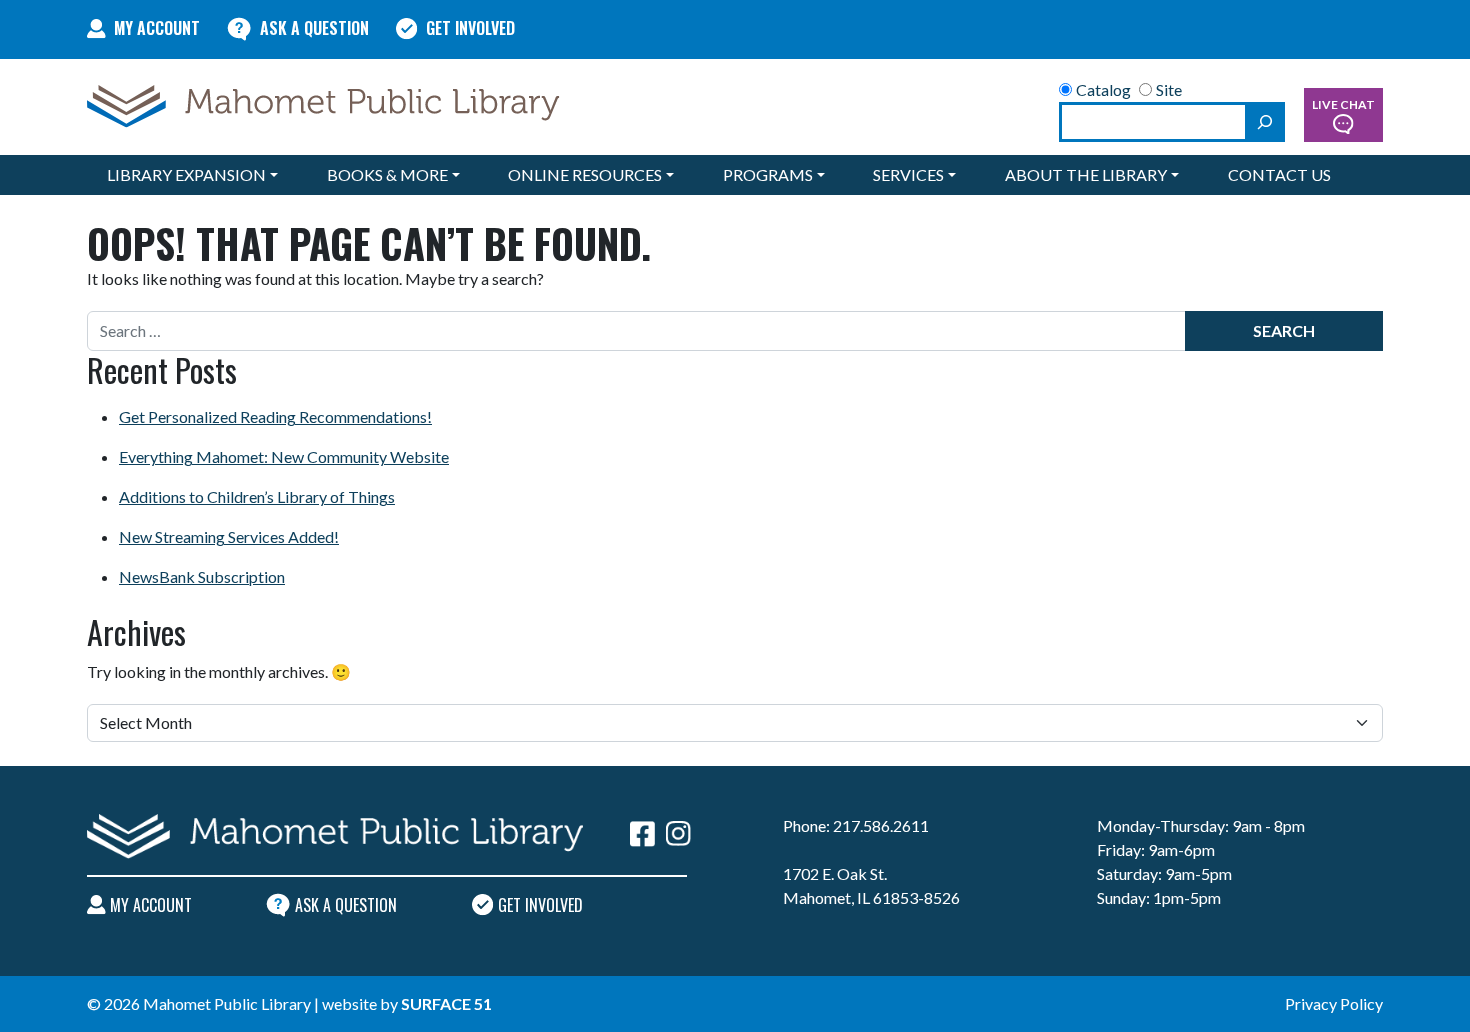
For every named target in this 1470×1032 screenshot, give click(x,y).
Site (1169, 89)
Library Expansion (186, 174)
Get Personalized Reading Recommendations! (275, 416)
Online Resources (585, 174)
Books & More (387, 174)
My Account (157, 28)
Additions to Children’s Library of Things (257, 496)
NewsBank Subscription (202, 576)
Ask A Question (314, 28)
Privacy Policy (1334, 1003)
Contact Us (1279, 174)
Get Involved (470, 28)
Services (908, 174)
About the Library (1086, 174)
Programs (768, 174)
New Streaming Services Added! (229, 536)
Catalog (1103, 89)
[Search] (1265, 122)
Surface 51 (446, 1003)
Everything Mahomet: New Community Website (284, 456)
